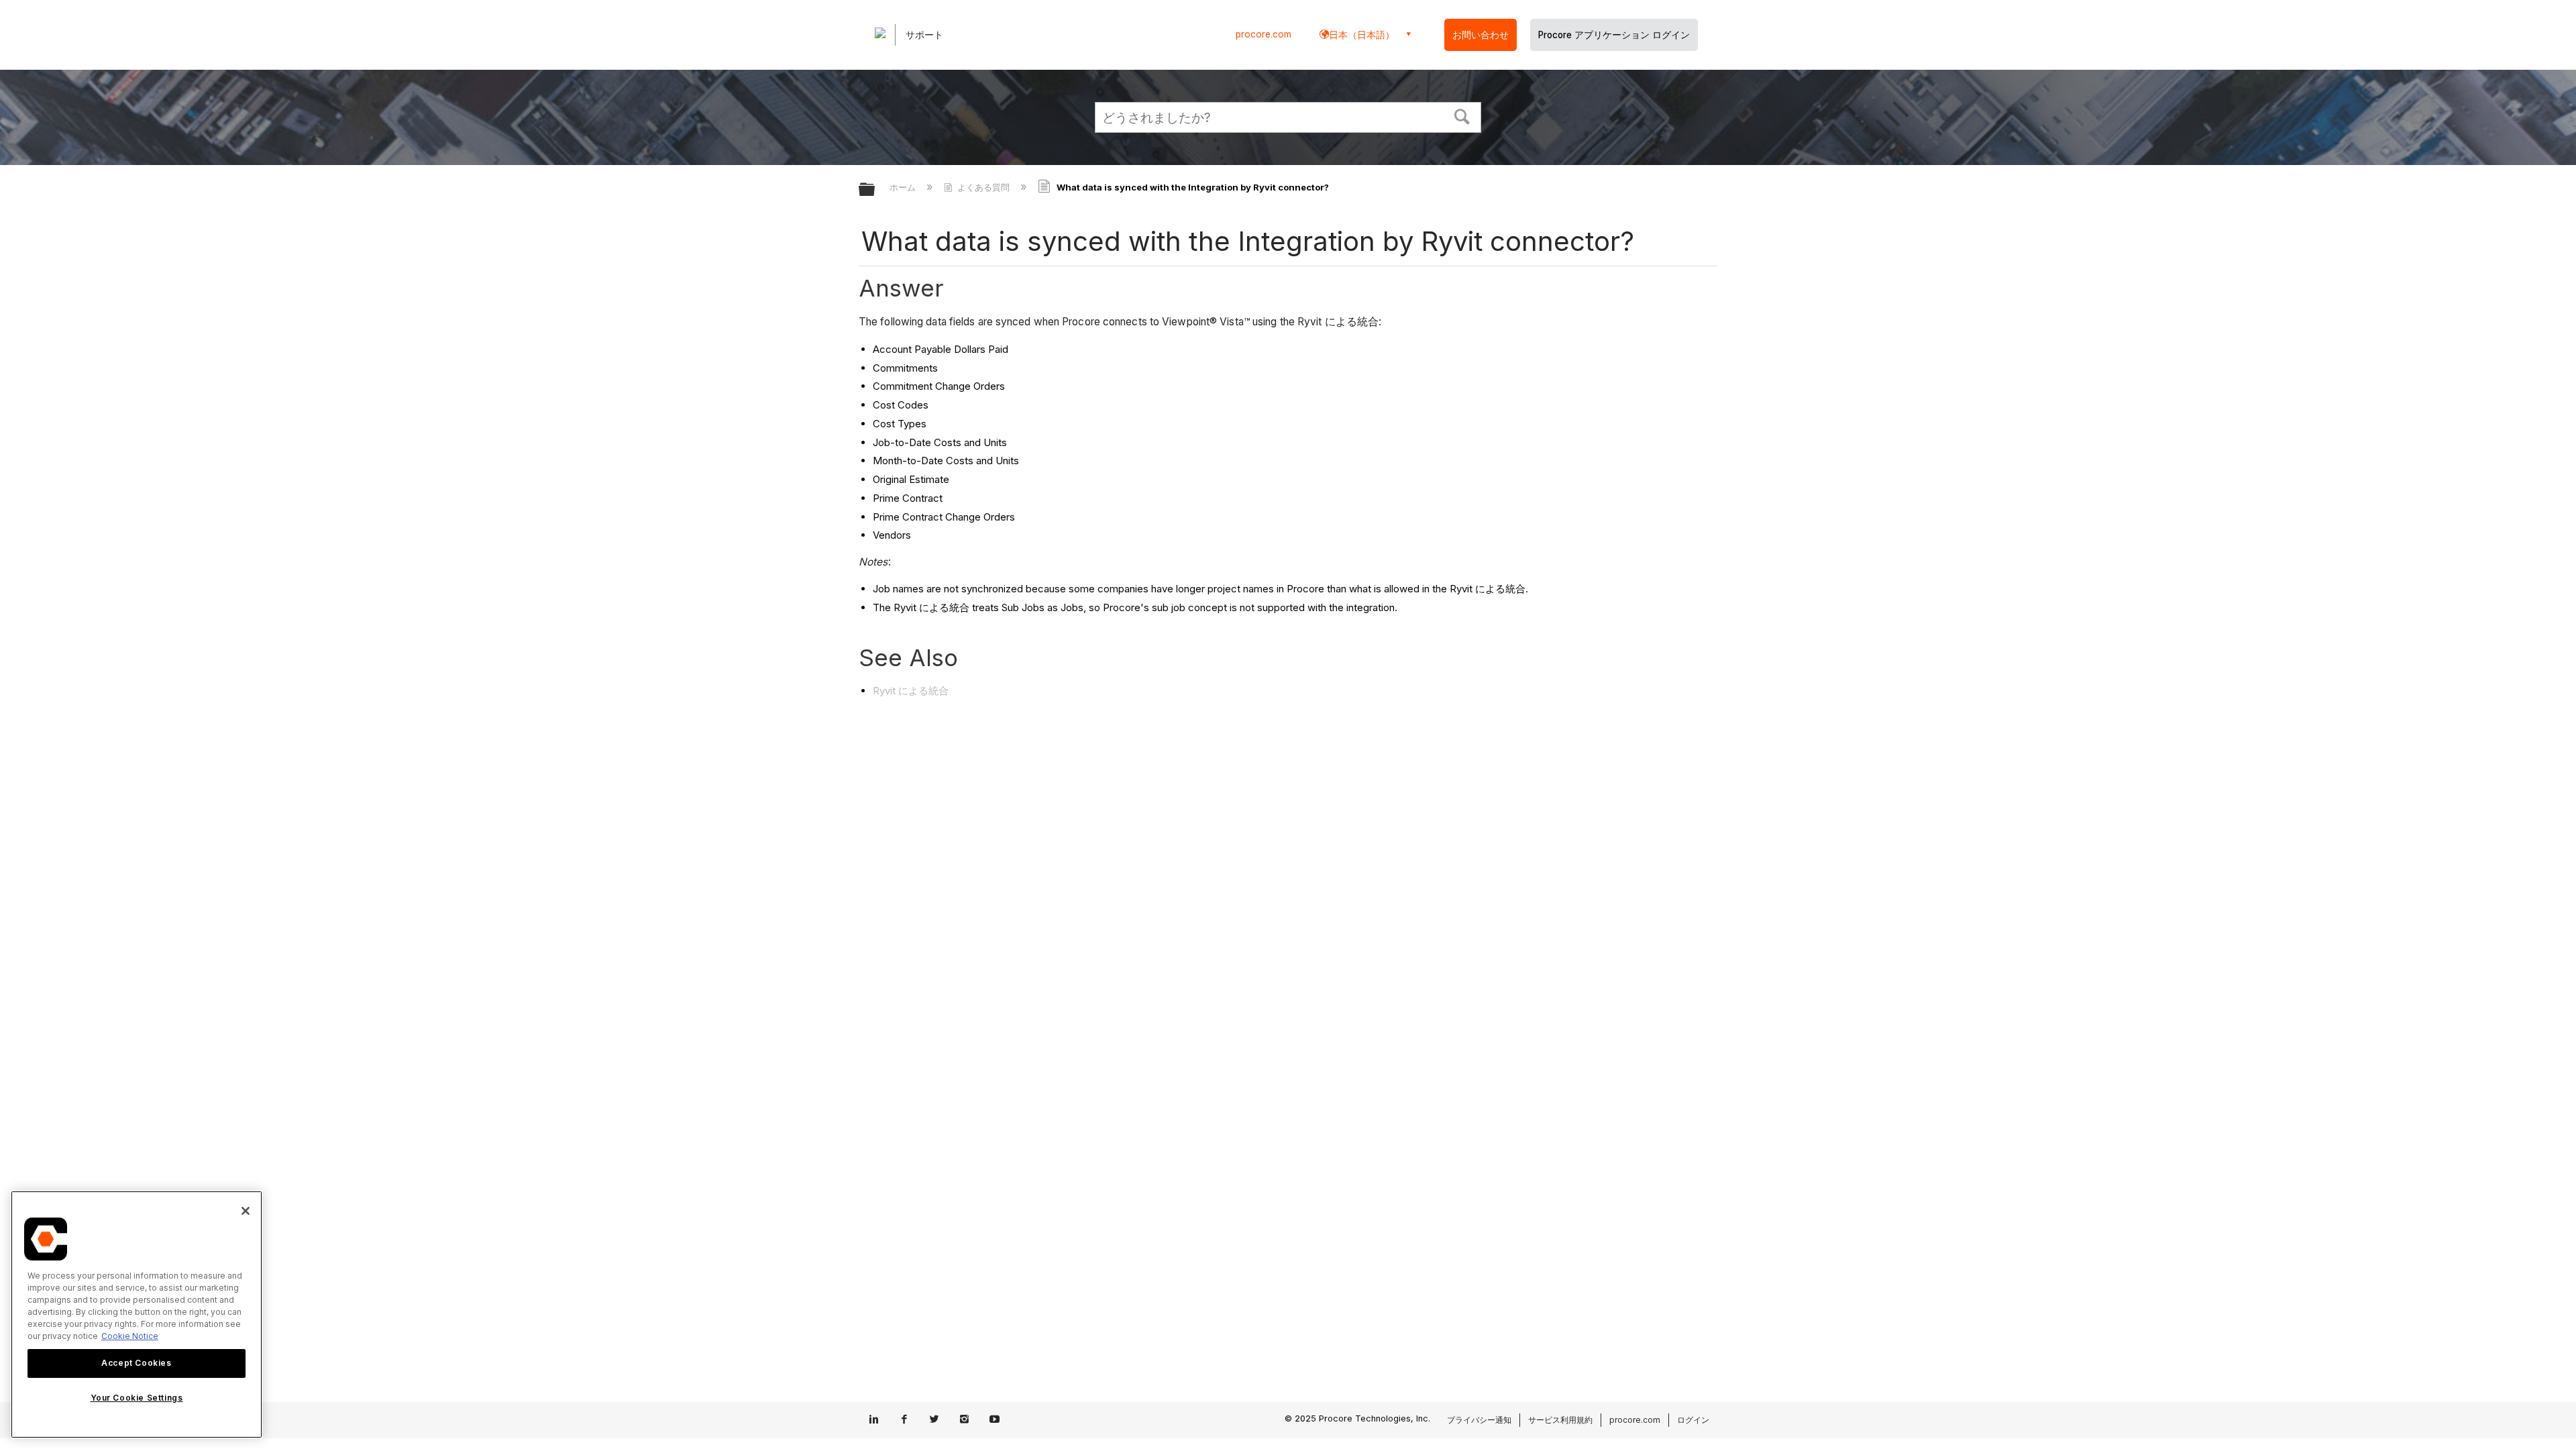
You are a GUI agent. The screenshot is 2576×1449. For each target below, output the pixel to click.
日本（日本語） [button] (1362, 35)
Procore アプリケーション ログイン (1614, 35)
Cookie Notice (130, 1336)
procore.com (1264, 34)
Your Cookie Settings (137, 1398)
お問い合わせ (1481, 35)
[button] (1462, 115)
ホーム (904, 187)
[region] (137, 1314)
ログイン (1693, 1420)
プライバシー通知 (1479, 1420)
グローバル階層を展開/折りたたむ (875, 190)
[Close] (246, 1211)
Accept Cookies (136, 1363)
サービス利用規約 (1560, 1420)
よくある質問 (983, 187)
